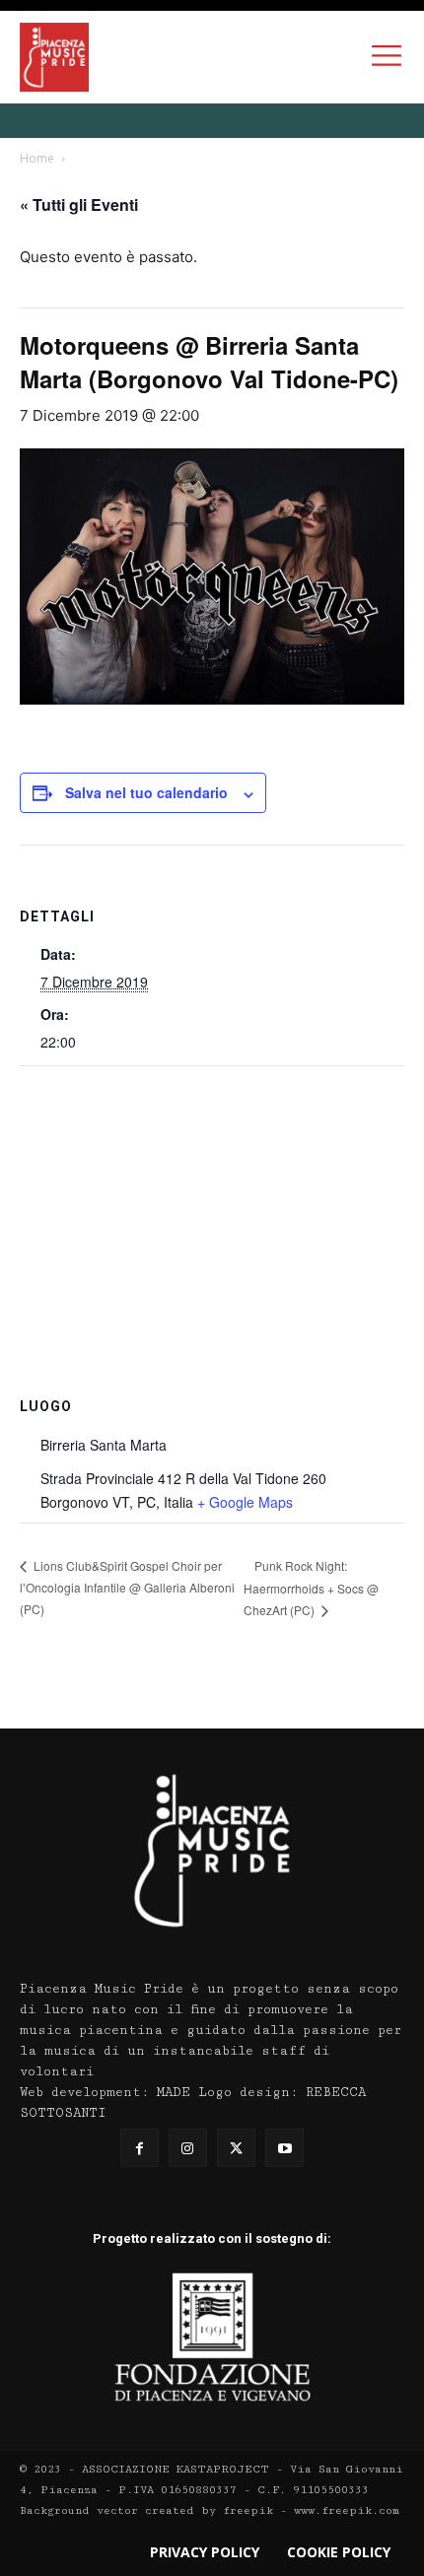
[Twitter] (236, 2148)
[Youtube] (284, 2148)
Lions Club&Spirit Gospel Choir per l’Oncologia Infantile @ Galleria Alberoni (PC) (127, 1587)
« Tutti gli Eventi (79, 204)
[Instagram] (188, 2148)
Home (37, 158)
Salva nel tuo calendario (146, 792)
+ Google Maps (245, 1502)
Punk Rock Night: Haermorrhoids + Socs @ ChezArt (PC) (311, 1588)
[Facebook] (140, 2148)
